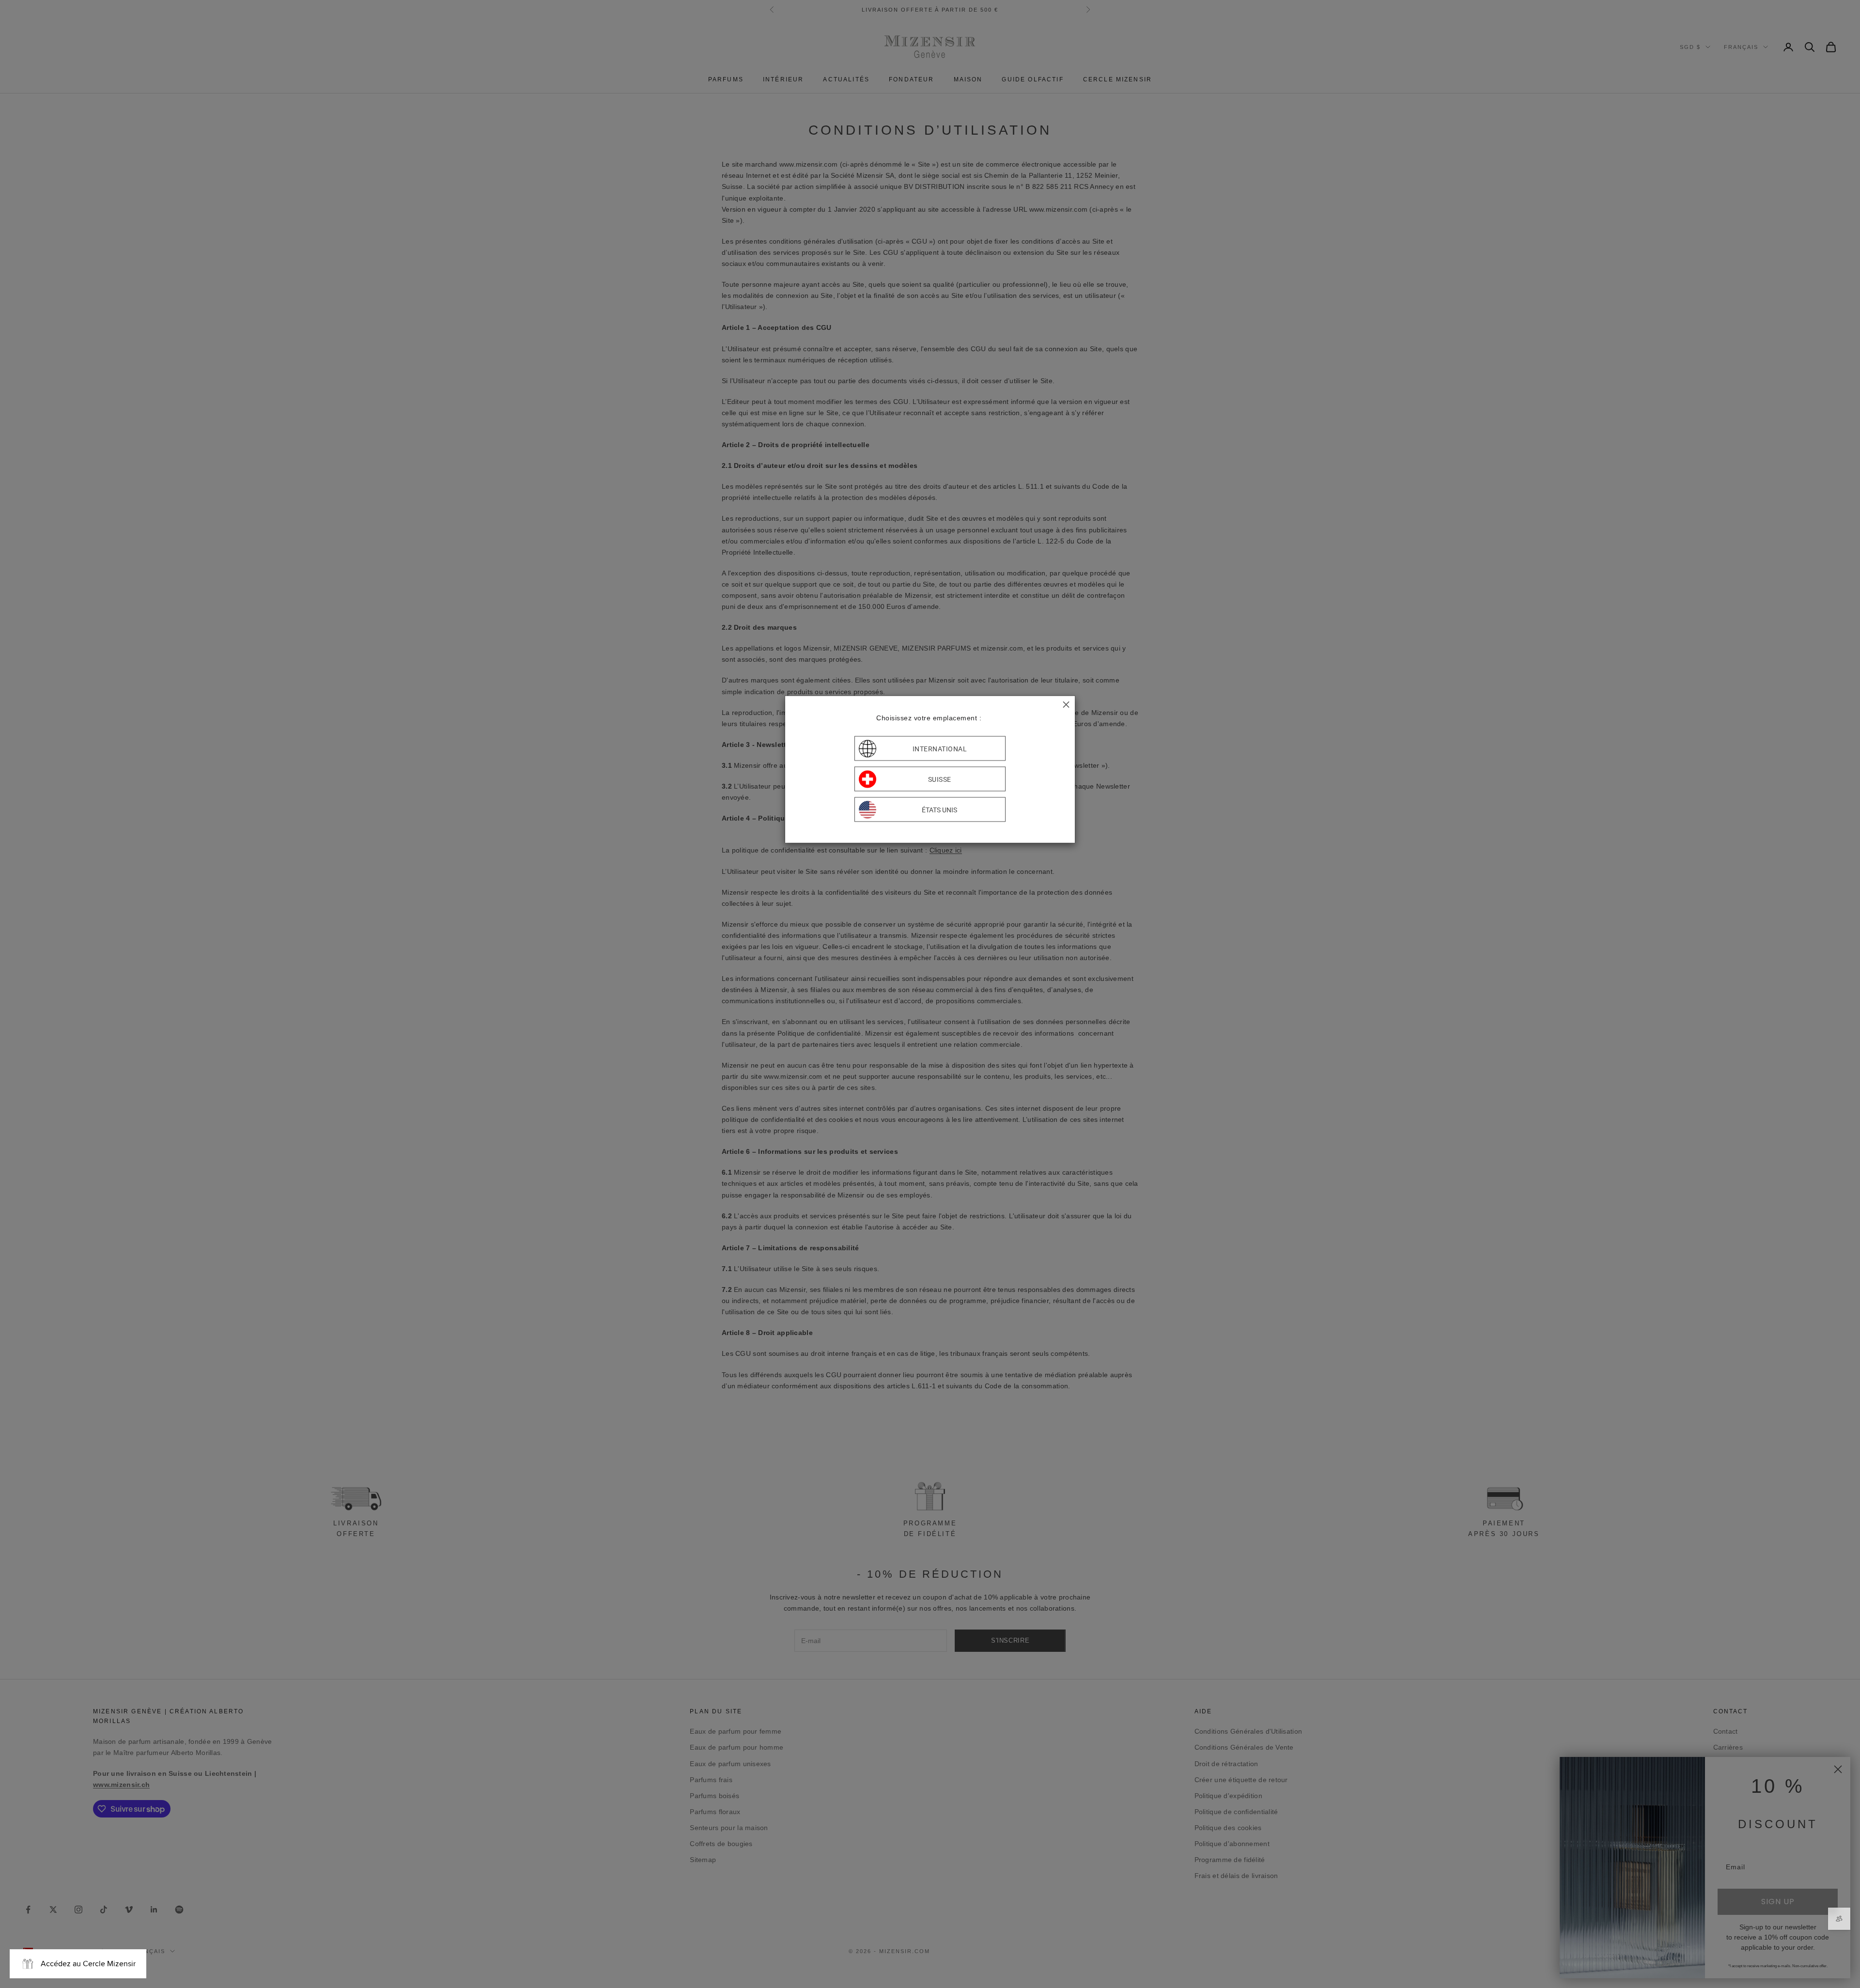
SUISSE (940, 779)
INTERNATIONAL (940, 748)
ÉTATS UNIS (939, 809)
